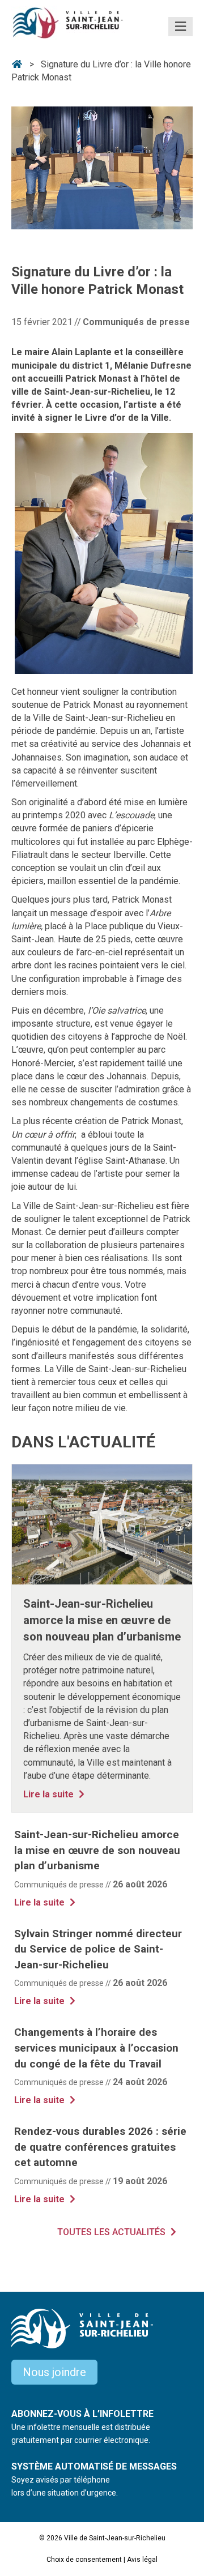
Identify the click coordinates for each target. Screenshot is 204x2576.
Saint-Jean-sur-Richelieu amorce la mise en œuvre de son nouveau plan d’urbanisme (102, 1620)
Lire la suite (55, 1794)
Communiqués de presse (136, 322)
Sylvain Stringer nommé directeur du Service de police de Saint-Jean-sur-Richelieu (98, 1949)
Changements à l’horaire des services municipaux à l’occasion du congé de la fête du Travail (96, 2048)
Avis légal (142, 2560)
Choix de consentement (84, 2560)
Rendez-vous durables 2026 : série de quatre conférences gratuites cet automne (100, 2147)
